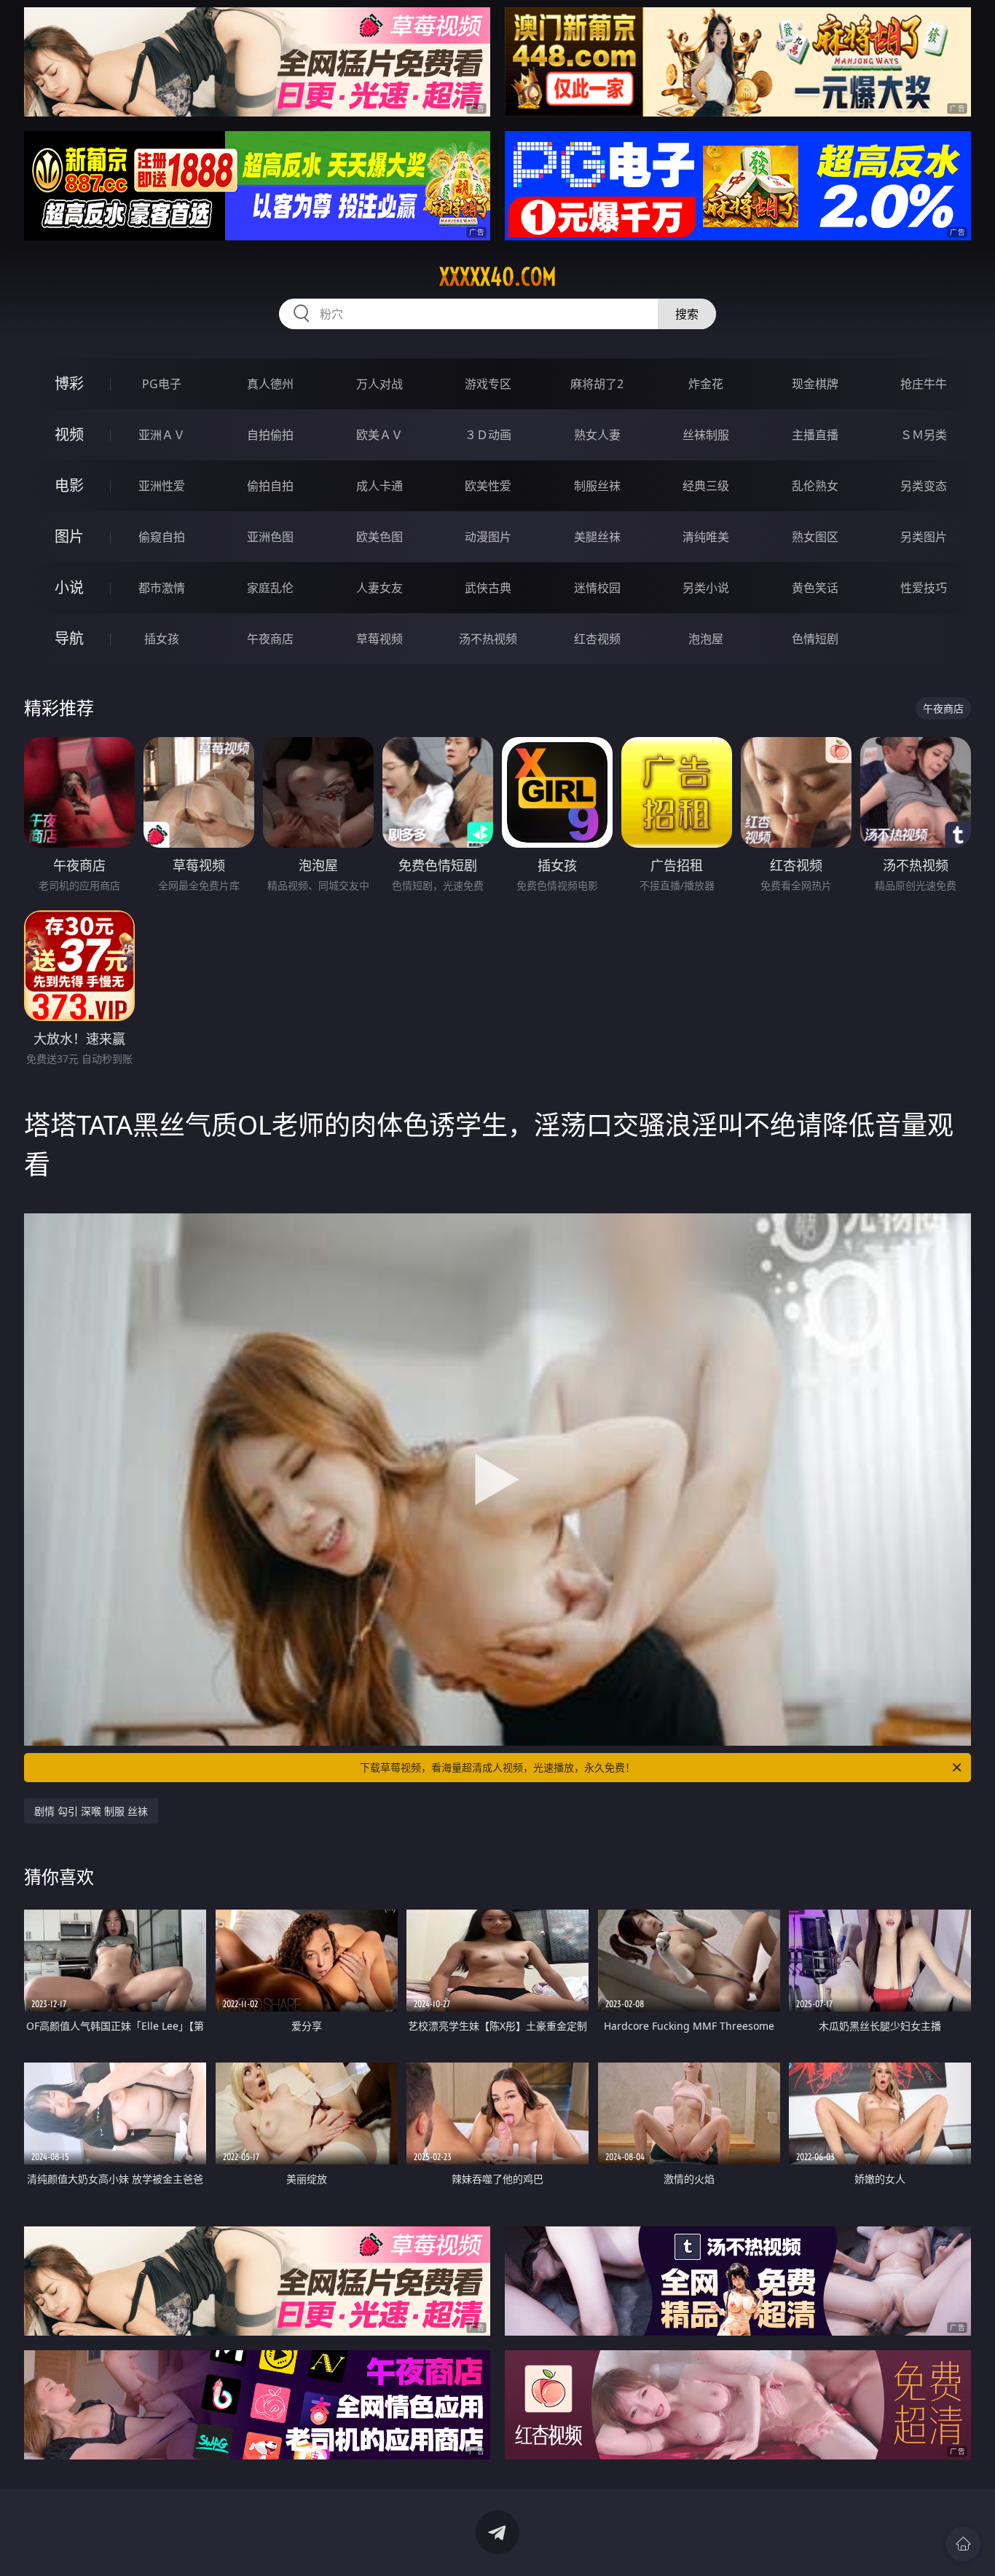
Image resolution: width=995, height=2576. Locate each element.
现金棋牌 (815, 384)
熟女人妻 (597, 435)
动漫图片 (488, 537)
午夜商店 (270, 639)
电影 (69, 485)
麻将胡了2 (597, 384)
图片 (69, 536)
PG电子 (162, 384)
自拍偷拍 (270, 435)
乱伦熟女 (815, 486)
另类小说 (706, 588)
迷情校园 (597, 588)
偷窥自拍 (162, 537)
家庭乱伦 (270, 588)
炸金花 (706, 384)
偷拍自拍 (270, 486)
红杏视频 (597, 639)
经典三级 (706, 486)
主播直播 (815, 435)
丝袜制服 (706, 435)
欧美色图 (379, 537)
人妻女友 (379, 588)
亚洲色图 (270, 537)
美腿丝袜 (597, 537)
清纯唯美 (706, 537)
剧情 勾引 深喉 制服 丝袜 (91, 1811)
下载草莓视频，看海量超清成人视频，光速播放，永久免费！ (497, 1767)
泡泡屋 (706, 639)
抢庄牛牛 (924, 384)
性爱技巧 (924, 588)
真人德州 (270, 384)
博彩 (69, 383)
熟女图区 (815, 537)
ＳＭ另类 (924, 435)
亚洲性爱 (162, 486)
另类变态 (924, 486)
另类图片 (924, 537)
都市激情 (162, 588)
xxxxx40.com (498, 277)
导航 (69, 638)
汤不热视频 (488, 639)
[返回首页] (963, 2544)
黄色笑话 (815, 588)
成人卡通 (379, 486)
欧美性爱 (488, 486)
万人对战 (379, 384)
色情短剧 (815, 639)
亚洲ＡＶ (162, 435)
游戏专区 (488, 384)
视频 (69, 434)
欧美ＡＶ (379, 435)
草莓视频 (379, 639)
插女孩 (162, 639)
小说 (69, 587)
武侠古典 (488, 588)
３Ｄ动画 (488, 435)
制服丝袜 (597, 486)
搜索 (687, 314)
